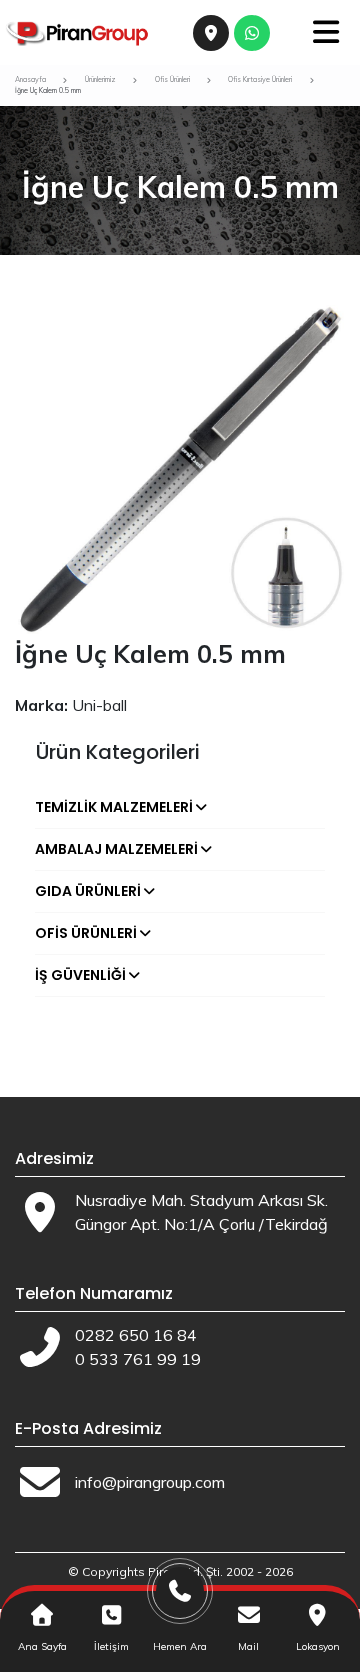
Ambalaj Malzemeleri (116, 849)
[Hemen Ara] (180, 1598)
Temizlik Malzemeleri (114, 807)
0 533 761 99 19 (138, 1359)
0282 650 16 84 (136, 1335)
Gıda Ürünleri (88, 891)
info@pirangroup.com (150, 1482)
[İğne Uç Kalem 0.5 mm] (180, 468)
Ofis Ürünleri (86, 933)
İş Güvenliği (80, 975)
